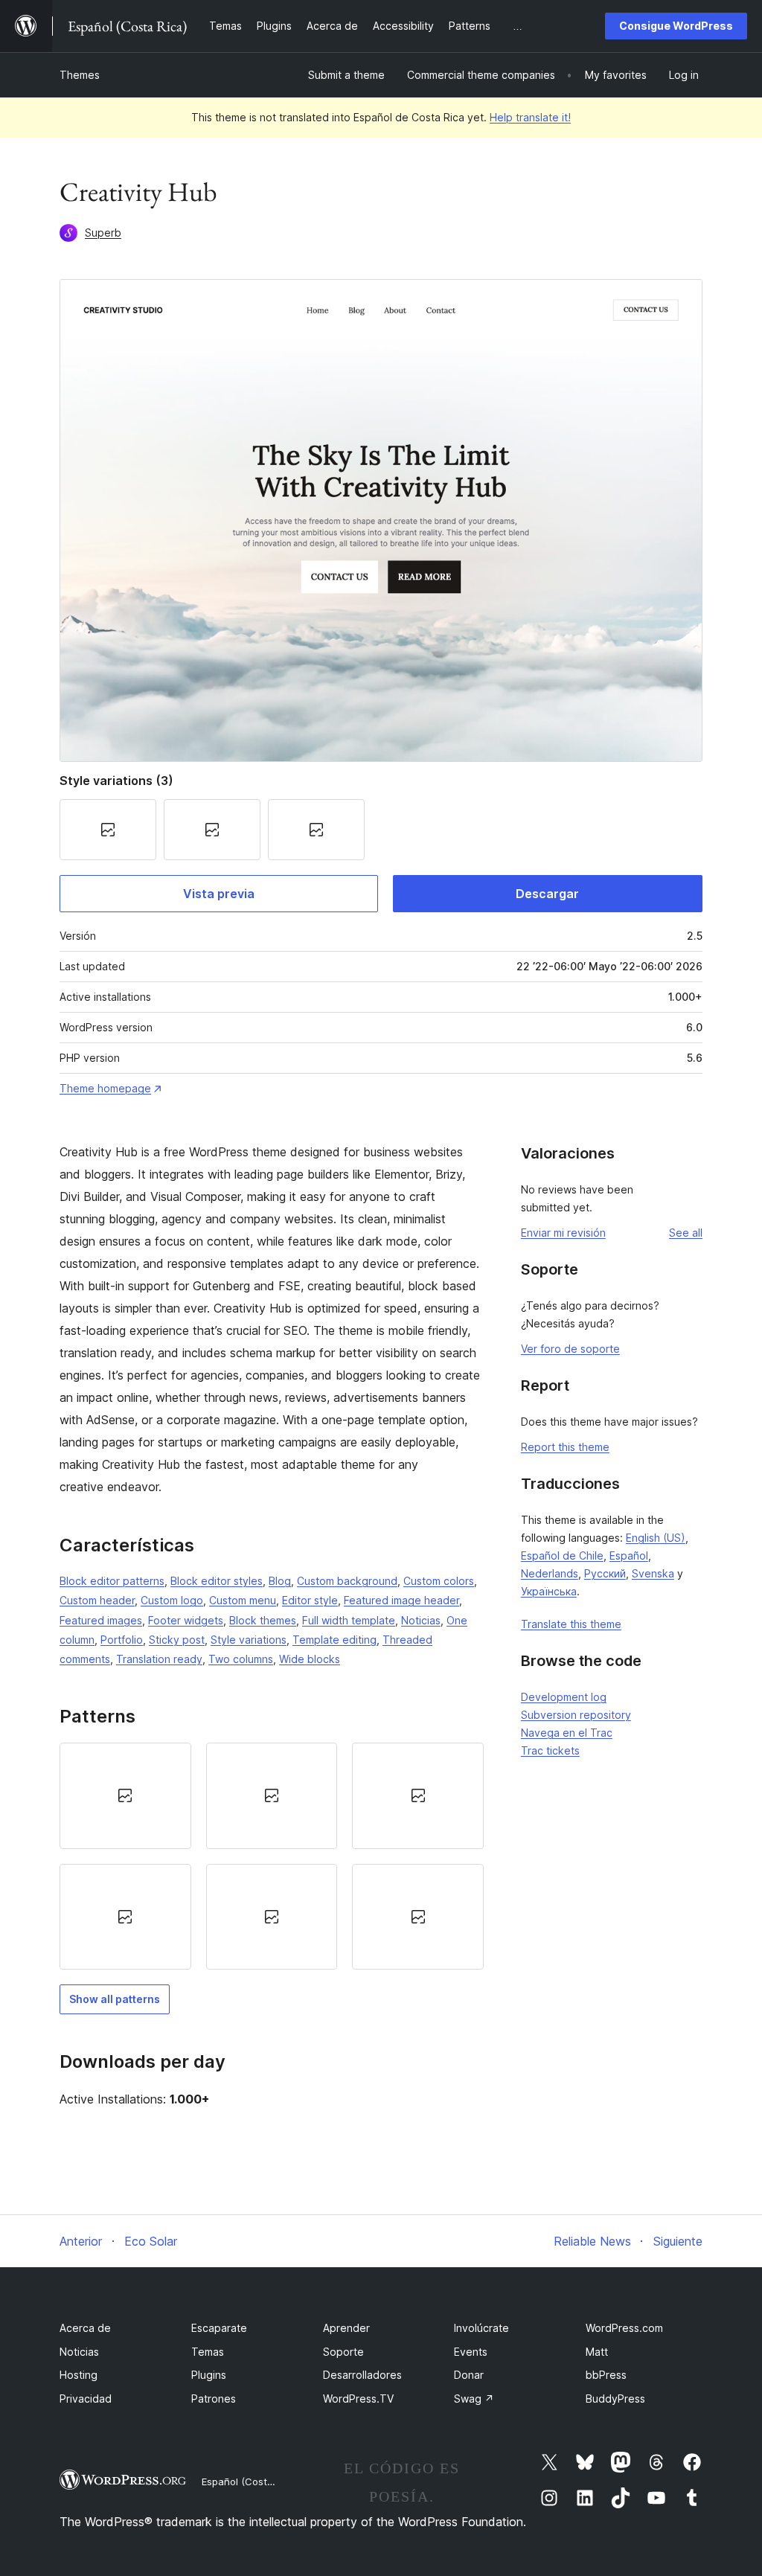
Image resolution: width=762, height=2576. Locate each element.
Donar (469, 2375)
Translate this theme (571, 1624)
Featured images (101, 1620)
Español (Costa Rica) (250, 2482)
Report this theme (565, 1447)
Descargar (547, 894)
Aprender (346, 2328)
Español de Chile (562, 1555)
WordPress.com (624, 2328)
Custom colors (439, 1581)
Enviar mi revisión (563, 1233)
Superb (103, 233)
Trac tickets (550, 1750)
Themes (80, 75)
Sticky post (177, 1640)
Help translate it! (530, 117)
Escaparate (219, 2328)
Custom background (347, 1581)
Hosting (79, 2375)
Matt (597, 2352)
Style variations (249, 1640)
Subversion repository (576, 1715)
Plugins (209, 2375)
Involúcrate (481, 2328)
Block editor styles (217, 1581)
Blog (280, 1581)
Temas (208, 2352)
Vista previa (219, 894)
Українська (549, 1591)
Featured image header (401, 1600)
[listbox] (272, 1856)
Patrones (214, 2399)
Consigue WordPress (676, 26)
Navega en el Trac (567, 1733)
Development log (564, 1697)
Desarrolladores (362, 2375)
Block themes (263, 1620)
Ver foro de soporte (570, 1349)
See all (686, 1233)
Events (471, 2352)
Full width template (349, 1620)
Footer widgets (186, 1620)
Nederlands (550, 1573)
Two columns (241, 1659)
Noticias (421, 1620)
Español (629, 1555)
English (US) (656, 1538)
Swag (474, 2399)
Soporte (343, 2352)
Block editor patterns (112, 1581)
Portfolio (122, 1640)
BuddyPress (615, 2399)
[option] (125, 1795)
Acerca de (85, 2328)
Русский (605, 1573)
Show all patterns (115, 1999)
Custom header (97, 1600)
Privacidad (86, 2399)
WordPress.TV (358, 2399)
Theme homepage (105, 1088)
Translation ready (159, 1659)
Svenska (653, 1573)
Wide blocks (310, 1659)
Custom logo (172, 1600)
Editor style (310, 1600)
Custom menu (243, 1600)
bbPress (606, 2375)
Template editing (334, 1640)
